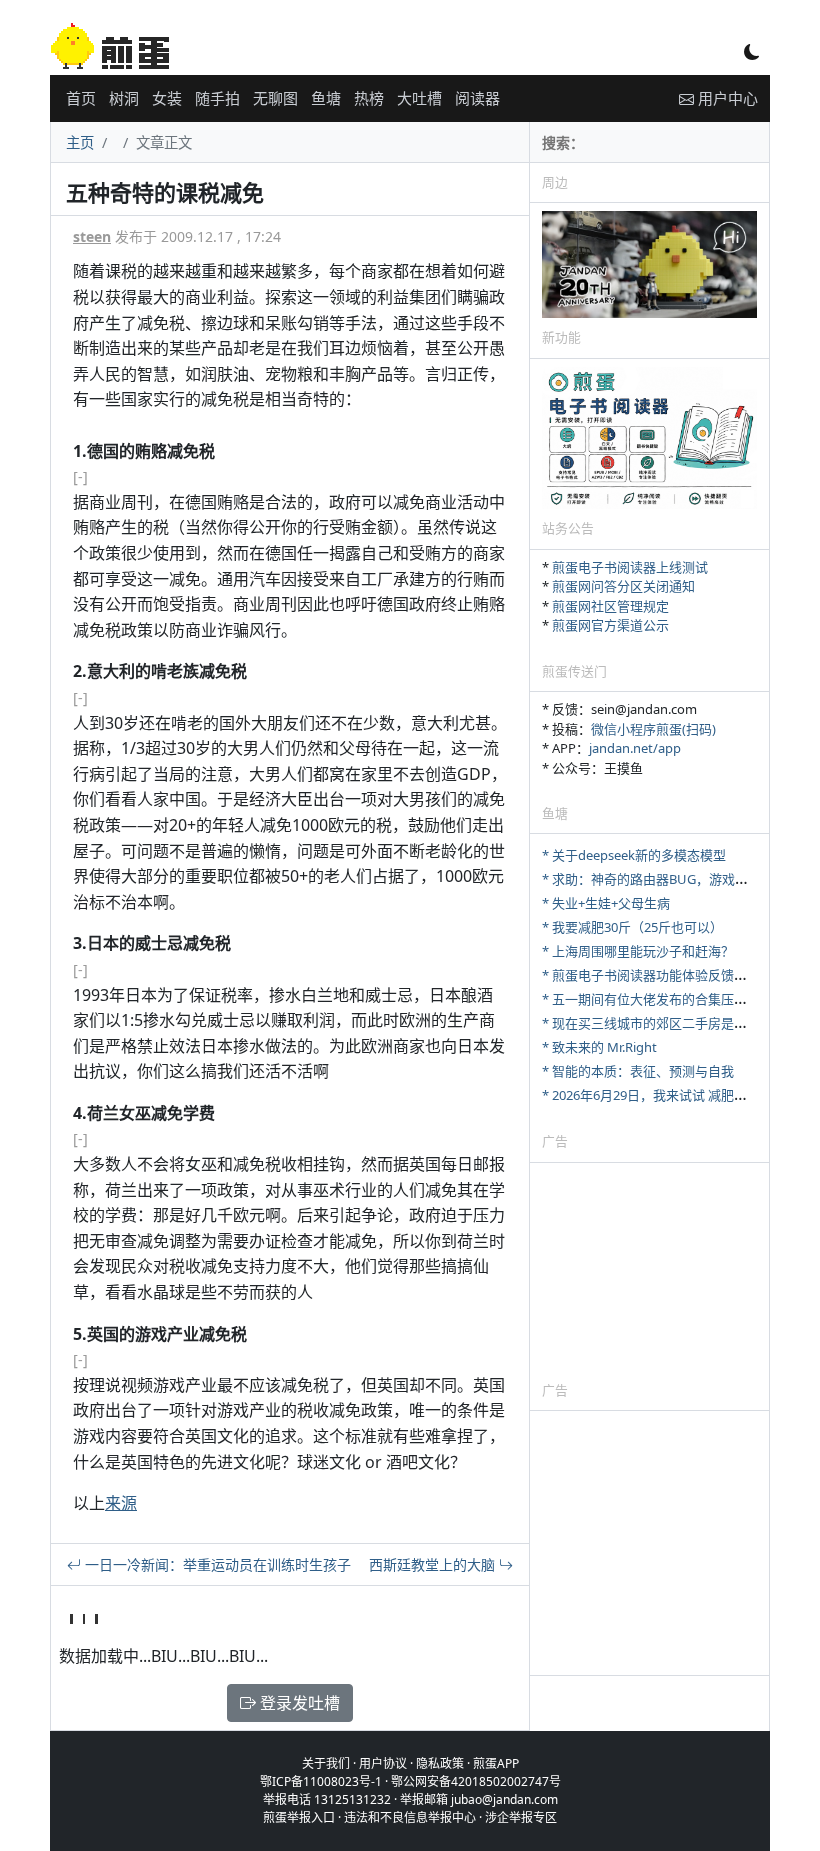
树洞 (124, 98)
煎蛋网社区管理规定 (610, 606)
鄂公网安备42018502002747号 (476, 1781)
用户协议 (383, 1763)
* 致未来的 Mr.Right (599, 1047)
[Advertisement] (649, 1271)
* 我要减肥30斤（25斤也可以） (632, 927)
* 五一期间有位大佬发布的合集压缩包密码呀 (670, 999)
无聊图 (275, 98)
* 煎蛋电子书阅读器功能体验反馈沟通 (651, 975)
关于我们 (326, 1763)
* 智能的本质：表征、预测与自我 (638, 1071)
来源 (121, 1503)
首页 (81, 98)
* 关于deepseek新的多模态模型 (634, 855)
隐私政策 (440, 1763)
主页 (80, 142)
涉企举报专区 (521, 1817)
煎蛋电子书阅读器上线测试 (630, 567)
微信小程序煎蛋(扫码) (653, 729)
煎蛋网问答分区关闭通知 (623, 586)
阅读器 (477, 98)
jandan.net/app (635, 748)
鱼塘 (326, 98)
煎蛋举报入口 (299, 1817)
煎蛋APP (496, 1763)
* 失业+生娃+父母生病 (606, 903)
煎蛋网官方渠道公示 (610, 625)
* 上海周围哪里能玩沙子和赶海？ (638, 951)
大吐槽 (419, 98)
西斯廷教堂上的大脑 (434, 1564)
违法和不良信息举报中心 (410, 1817)
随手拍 (217, 98)
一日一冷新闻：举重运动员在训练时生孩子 (216, 1564)
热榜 (369, 98)
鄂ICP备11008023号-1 (321, 1781)
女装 (167, 98)
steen (92, 236)
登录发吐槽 (298, 1703)
